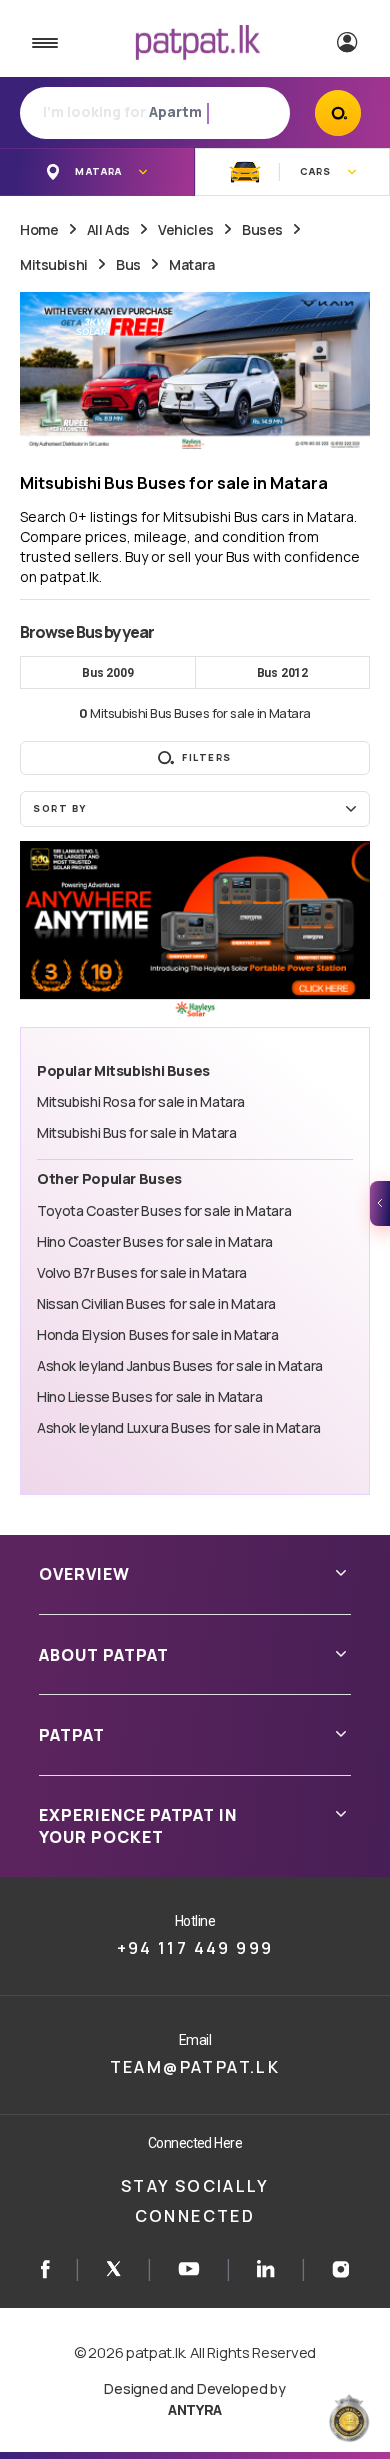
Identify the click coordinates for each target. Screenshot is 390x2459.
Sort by (60, 808)
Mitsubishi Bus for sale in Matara (136, 1132)
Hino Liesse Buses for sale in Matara (149, 1396)
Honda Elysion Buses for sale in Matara (158, 1334)
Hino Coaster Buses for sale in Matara (155, 1241)
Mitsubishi (54, 264)
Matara (191, 264)
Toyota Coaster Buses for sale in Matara (164, 1210)
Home (39, 229)
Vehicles (186, 229)
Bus (128, 264)
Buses (262, 229)
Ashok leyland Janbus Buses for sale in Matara (180, 1365)
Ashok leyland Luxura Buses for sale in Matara (179, 1427)
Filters (207, 757)
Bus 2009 (107, 673)
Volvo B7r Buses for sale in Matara (142, 1272)
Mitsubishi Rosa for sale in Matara (141, 1101)
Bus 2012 (282, 673)
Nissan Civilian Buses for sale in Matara (156, 1303)
